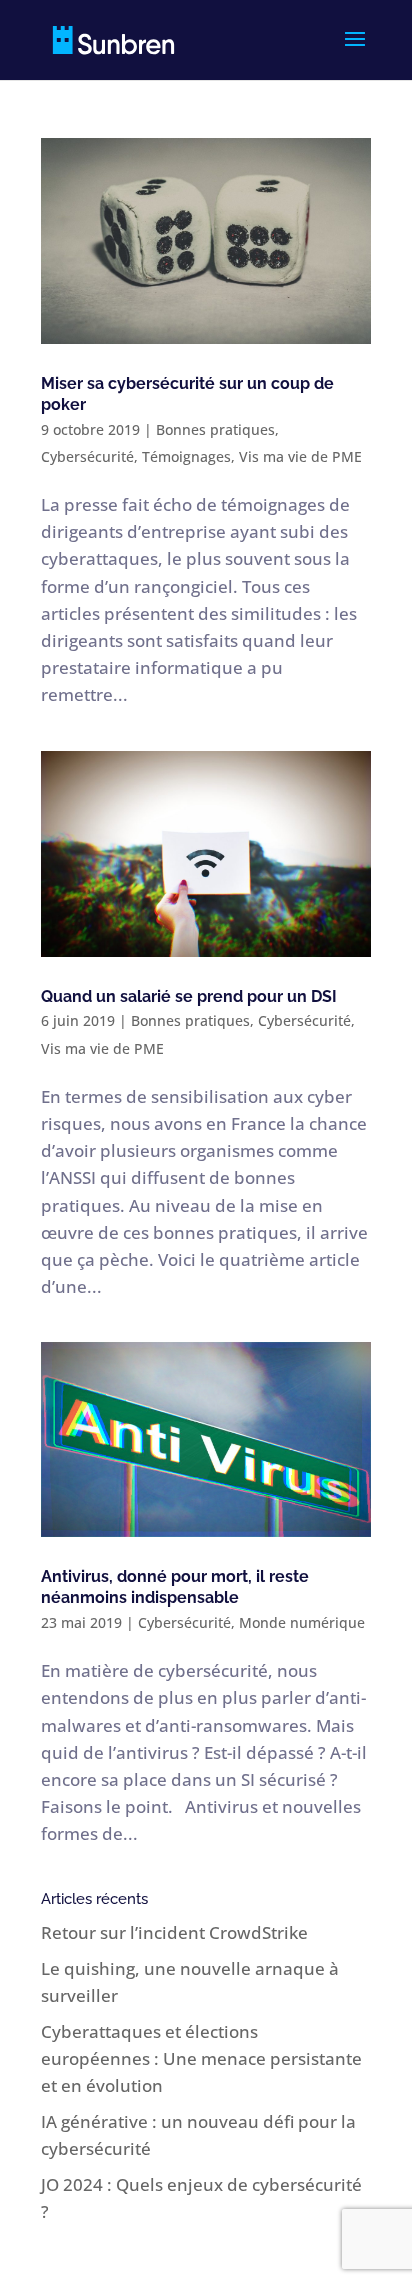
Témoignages (186, 456)
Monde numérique (302, 1622)
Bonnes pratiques (215, 429)
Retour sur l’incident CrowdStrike (174, 1932)
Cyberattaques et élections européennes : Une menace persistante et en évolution (201, 2058)
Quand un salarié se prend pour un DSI (189, 996)
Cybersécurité (87, 456)
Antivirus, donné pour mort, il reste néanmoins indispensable (175, 1587)
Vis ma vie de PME (300, 456)
